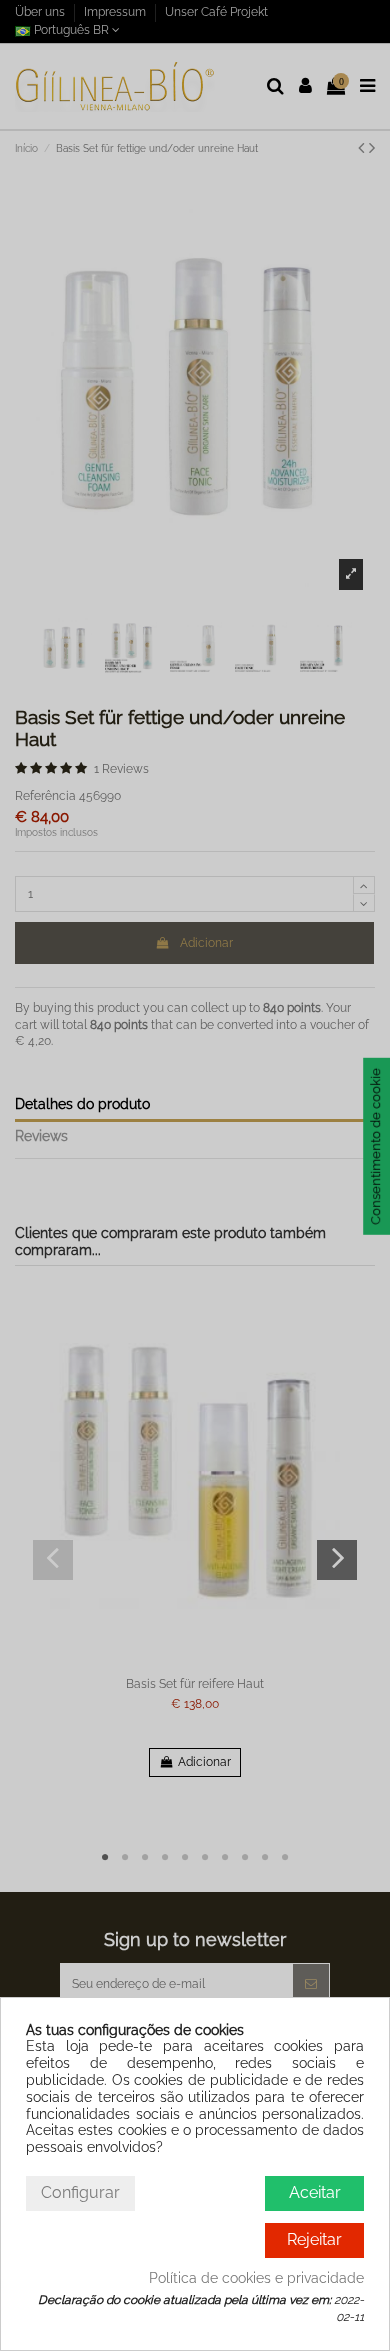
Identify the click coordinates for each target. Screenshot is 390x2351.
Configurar (80, 2192)
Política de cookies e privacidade (256, 2278)
